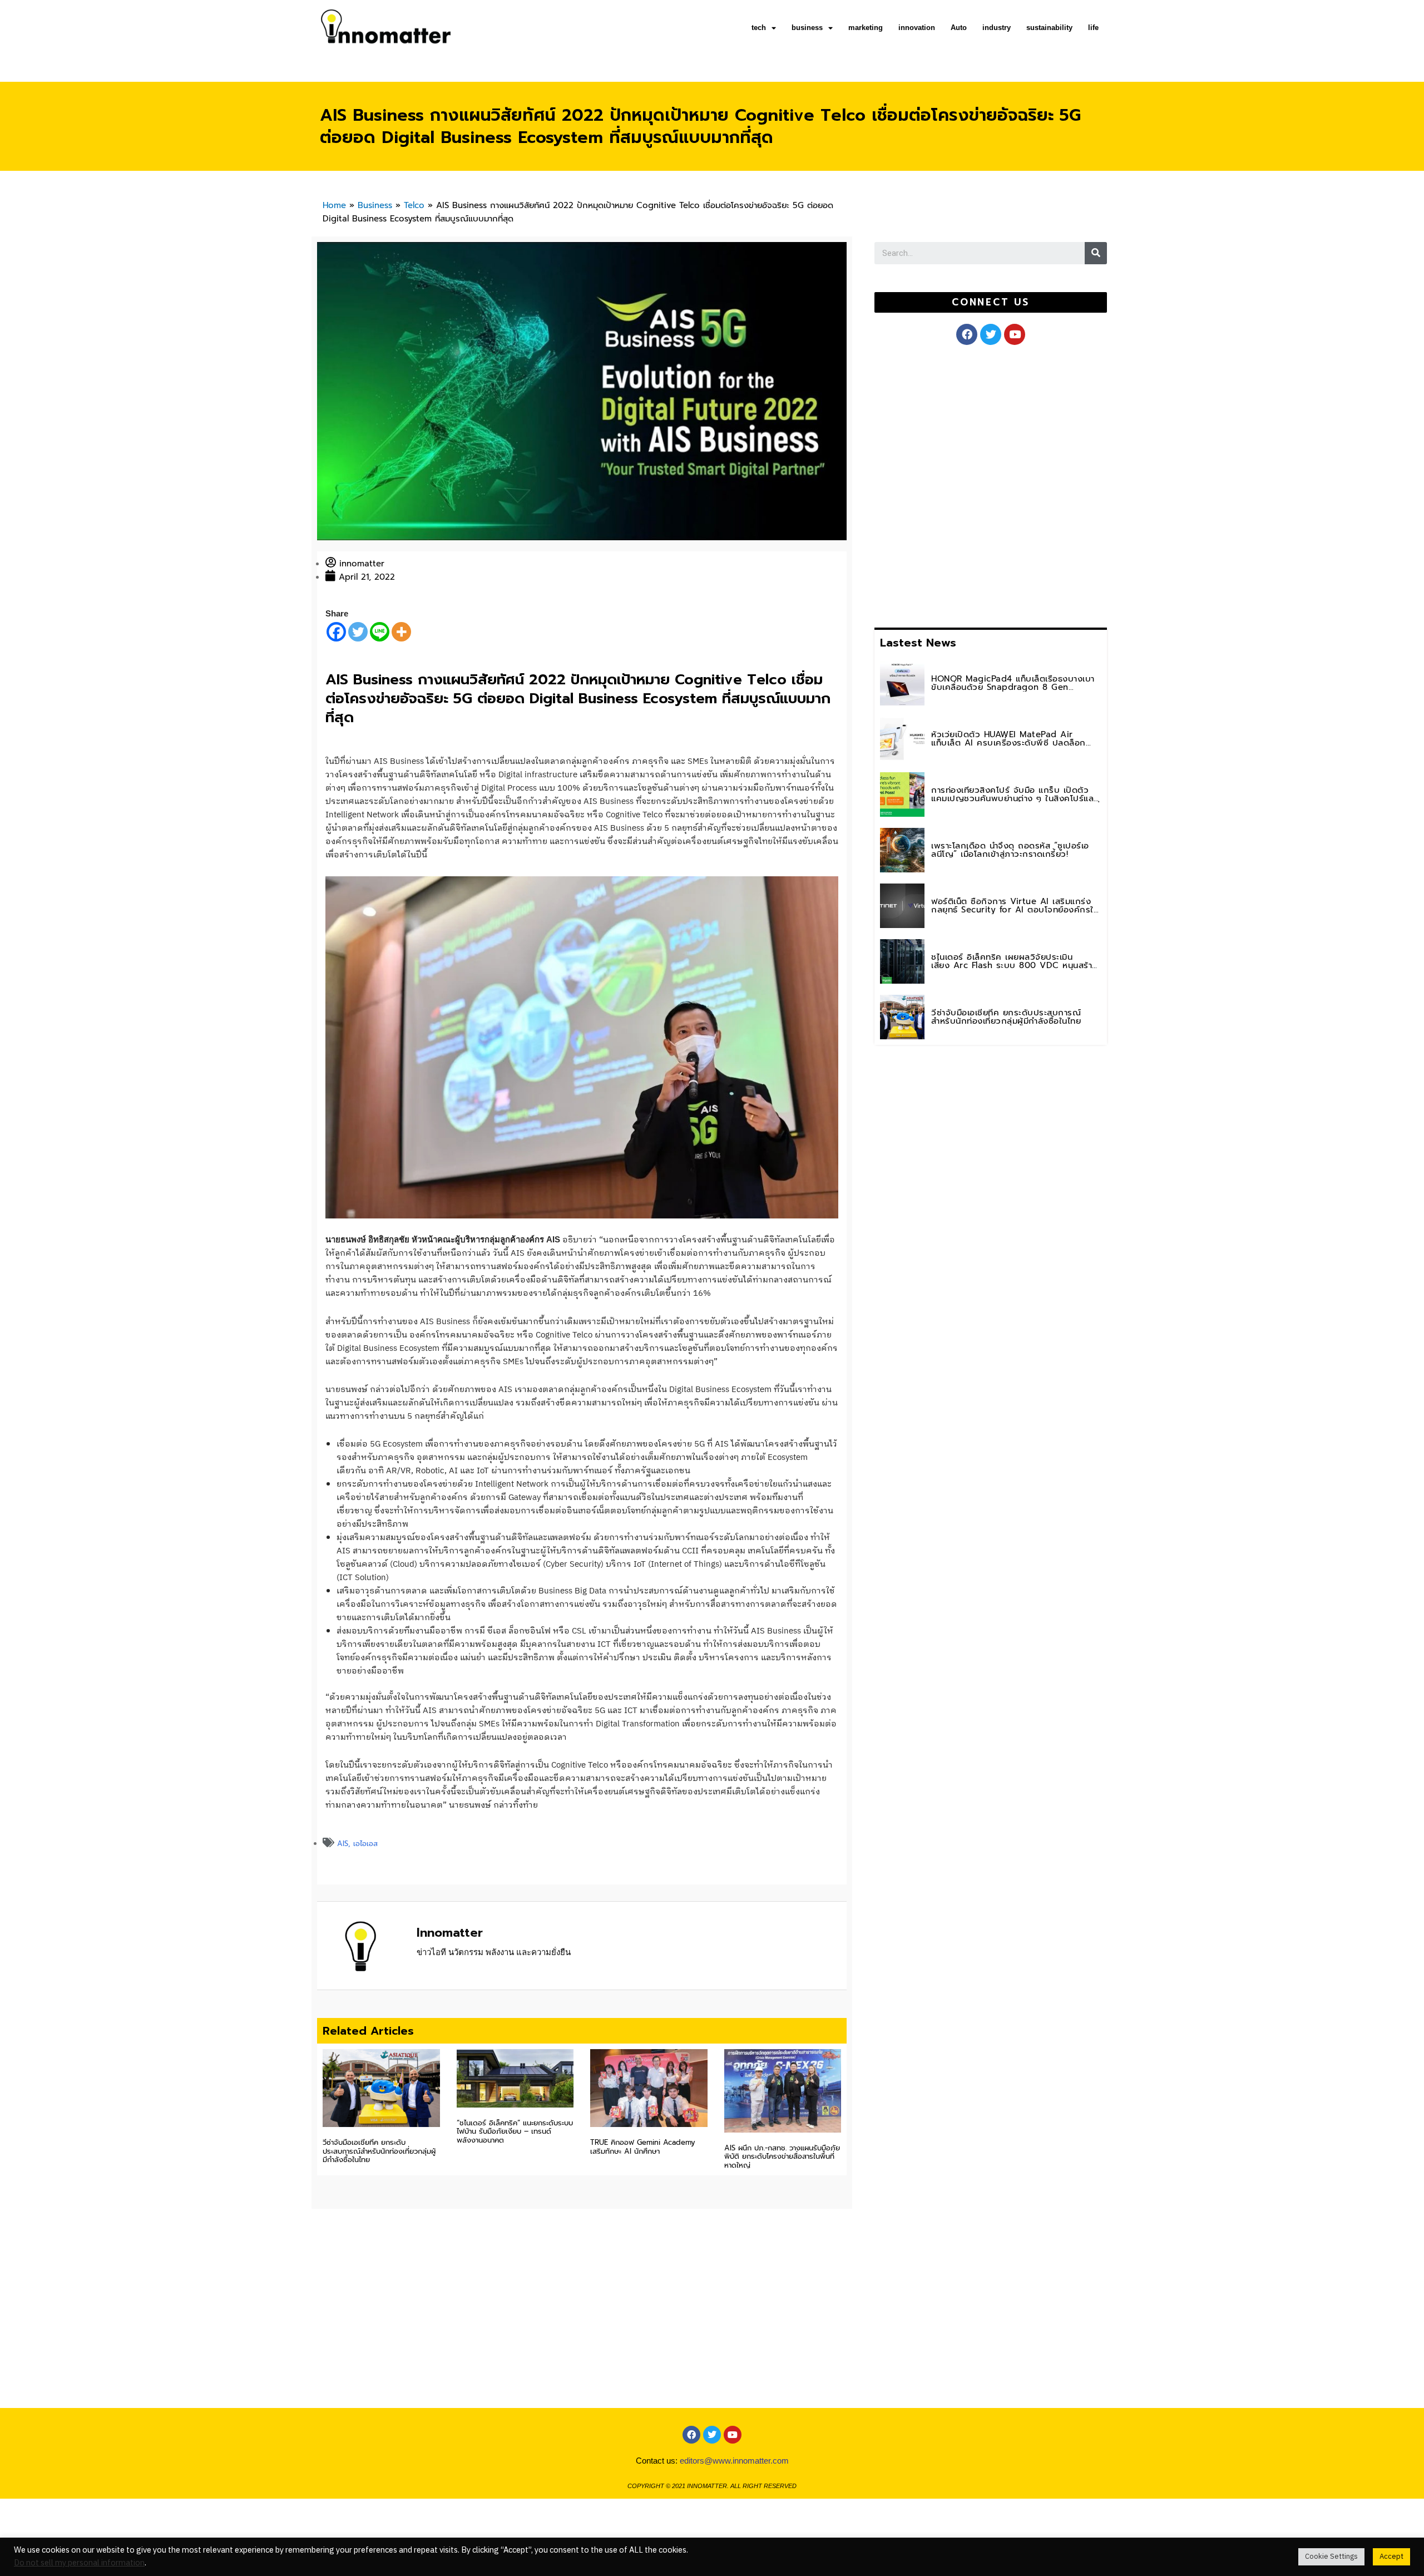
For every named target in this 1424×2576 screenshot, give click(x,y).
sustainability (1049, 28)
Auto (959, 28)
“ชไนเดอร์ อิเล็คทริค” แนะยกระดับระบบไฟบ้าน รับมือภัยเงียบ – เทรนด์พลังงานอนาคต (515, 2131)
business (807, 28)
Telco (414, 205)
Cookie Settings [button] (1331, 2557)
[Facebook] (336, 632)
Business (375, 205)
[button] (990, 302)
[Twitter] (358, 632)
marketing (866, 28)
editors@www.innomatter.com (734, 2461)
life (1093, 28)
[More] (401, 632)
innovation (917, 28)
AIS (343, 1844)
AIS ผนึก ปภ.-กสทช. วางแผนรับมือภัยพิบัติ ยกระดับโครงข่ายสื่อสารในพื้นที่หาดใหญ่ (782, 2156)
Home (334, 205)
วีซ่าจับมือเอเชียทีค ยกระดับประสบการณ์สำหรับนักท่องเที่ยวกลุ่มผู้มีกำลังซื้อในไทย (379, 2151)
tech (759, 28)
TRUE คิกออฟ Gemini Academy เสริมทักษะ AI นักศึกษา (643, 2147)
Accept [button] (1391, 2557)
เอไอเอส (365, 1844)
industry (997, 28)
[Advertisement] (958, 484)
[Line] (380, 632)
